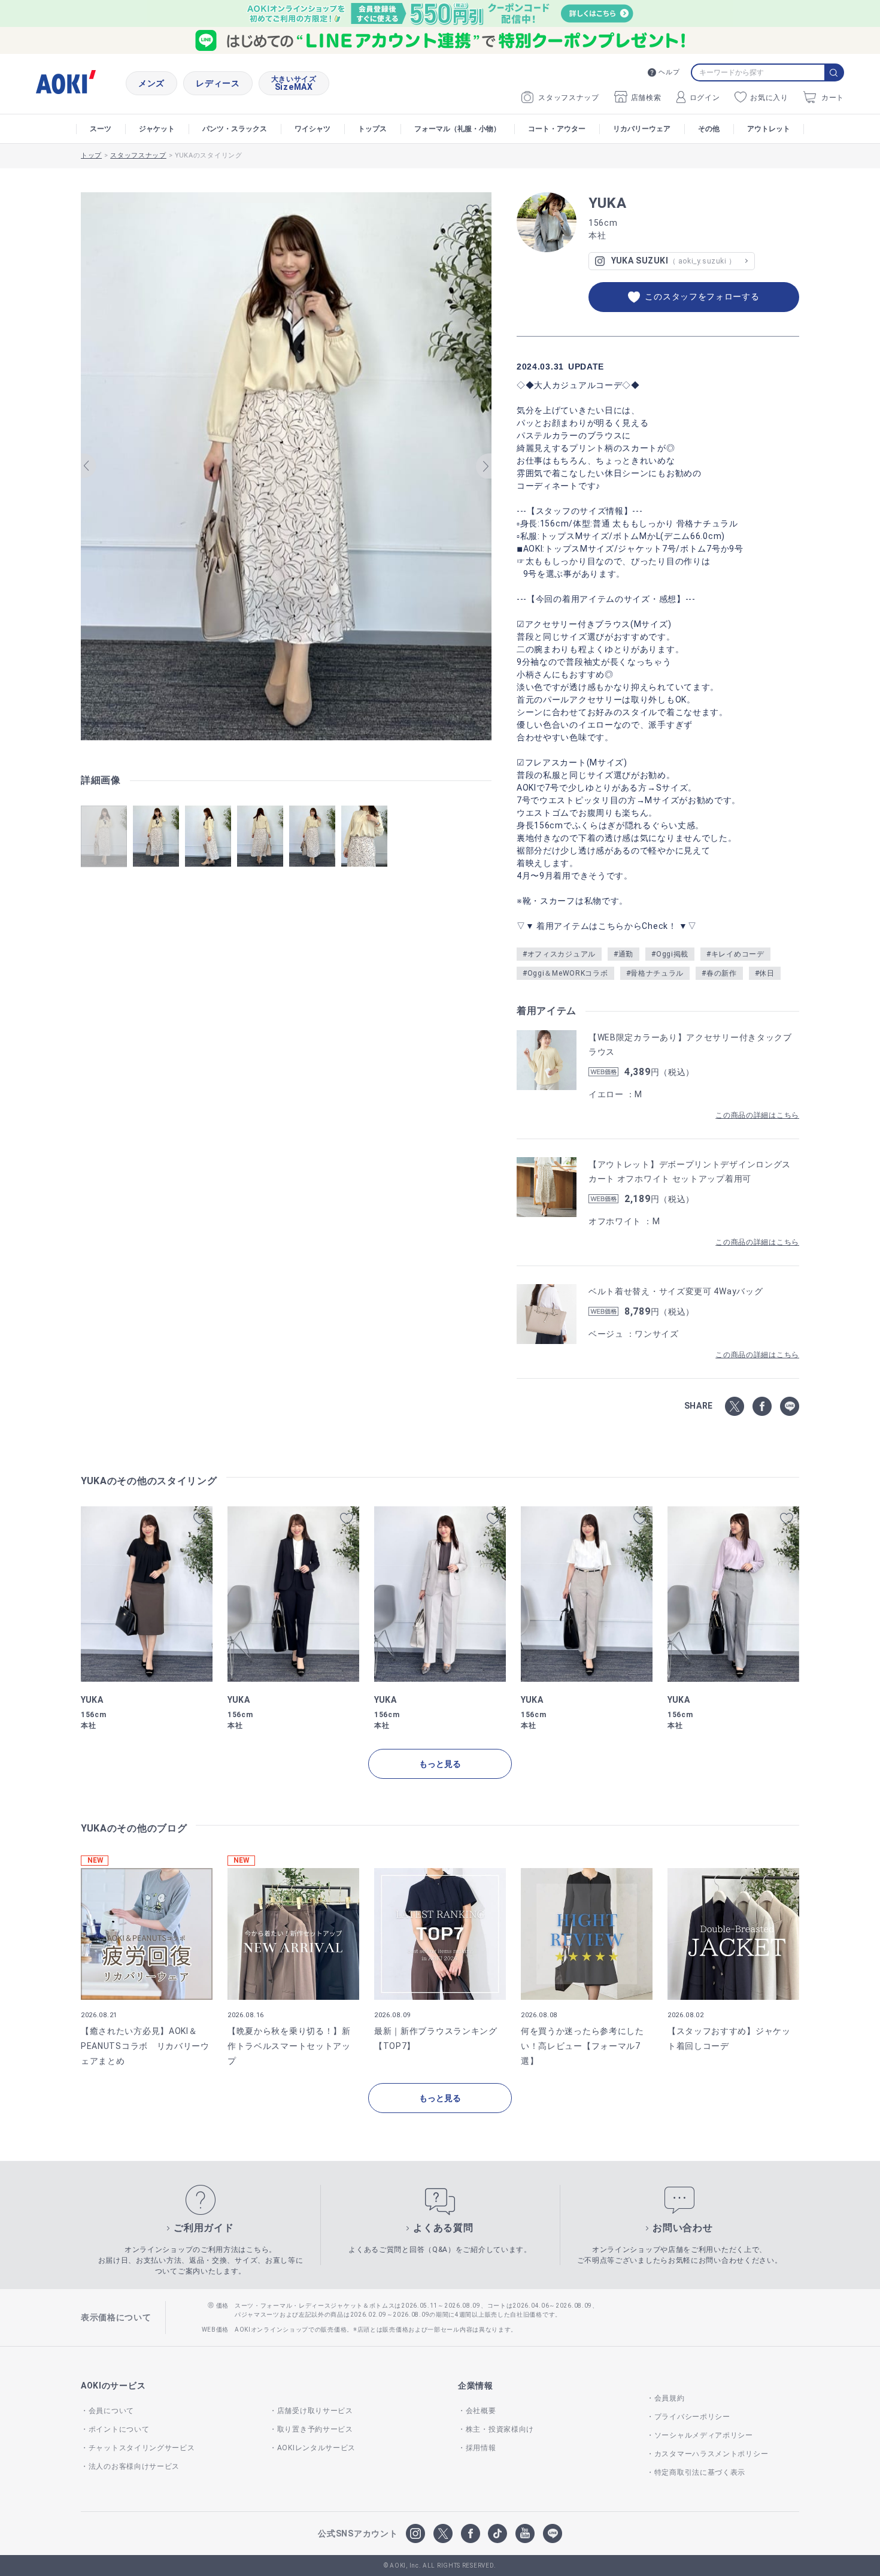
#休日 (765, 973)
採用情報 (481, 2448)
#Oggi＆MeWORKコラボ (565, 973)
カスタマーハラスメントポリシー (711, 2454)
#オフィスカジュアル (559, 954)
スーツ (101, 129)
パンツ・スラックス (235, 129)
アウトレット (769, 129)
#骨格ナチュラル (655, 973)
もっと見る (440, 1764)
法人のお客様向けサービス (134, 2466)
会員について (111, 2411)
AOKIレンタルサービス (316, 2448)
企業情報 (476, 2386)
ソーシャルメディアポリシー (704, 2435)
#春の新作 (719, 973)
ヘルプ (669, 72)
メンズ (151, 83)
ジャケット (157, 129)
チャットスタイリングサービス (142, 2448)
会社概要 (481, 2411)
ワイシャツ (312, 129)
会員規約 (670, 2398)
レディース (218, 83)
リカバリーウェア (642, 129)
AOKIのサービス (113, 2386)
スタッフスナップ (569, 98)
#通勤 (623, 954)
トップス (372, 129)
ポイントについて (119, 2429)
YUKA (608, 203)
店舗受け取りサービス (315, 2411)
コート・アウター (557, 129)
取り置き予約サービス (315, 2429)
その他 (709, 129)
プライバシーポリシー (692, 2417)
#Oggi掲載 (670, 954)
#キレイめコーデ (735, 954)
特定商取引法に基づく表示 (700, 2472)
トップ (91, 155)
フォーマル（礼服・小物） (457, 129)
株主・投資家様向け (500, 2429)
